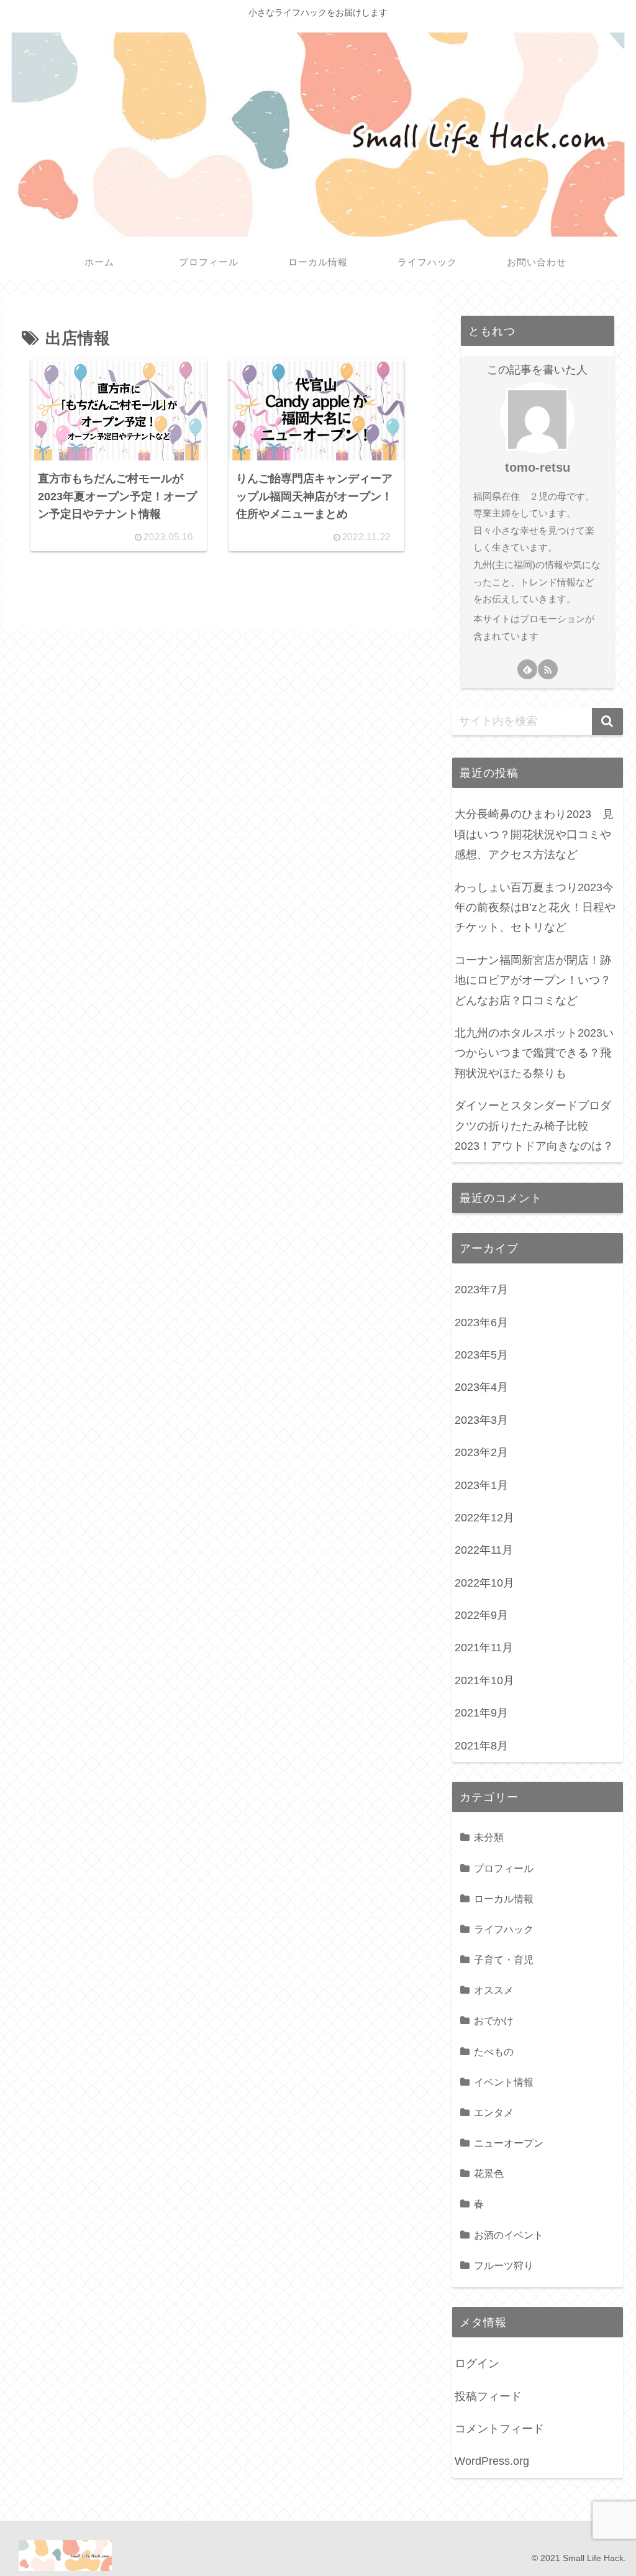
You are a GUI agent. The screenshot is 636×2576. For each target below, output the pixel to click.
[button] (607, 722)
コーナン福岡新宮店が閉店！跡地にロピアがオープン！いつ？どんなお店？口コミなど (533, 980)
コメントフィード (499, 2429)
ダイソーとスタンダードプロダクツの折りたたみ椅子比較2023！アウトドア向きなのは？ (534, 1126)
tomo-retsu (538, 467)
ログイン (477, 2363)
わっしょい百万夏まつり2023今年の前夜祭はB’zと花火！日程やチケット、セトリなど (535, 908)
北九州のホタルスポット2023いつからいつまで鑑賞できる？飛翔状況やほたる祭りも (534, 1053)
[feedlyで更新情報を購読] (527, 669)
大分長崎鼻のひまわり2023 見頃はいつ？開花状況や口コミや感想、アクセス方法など (534, 834)
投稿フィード (488, 2396)
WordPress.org (492, 2461)
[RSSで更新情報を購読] (548, 669)
